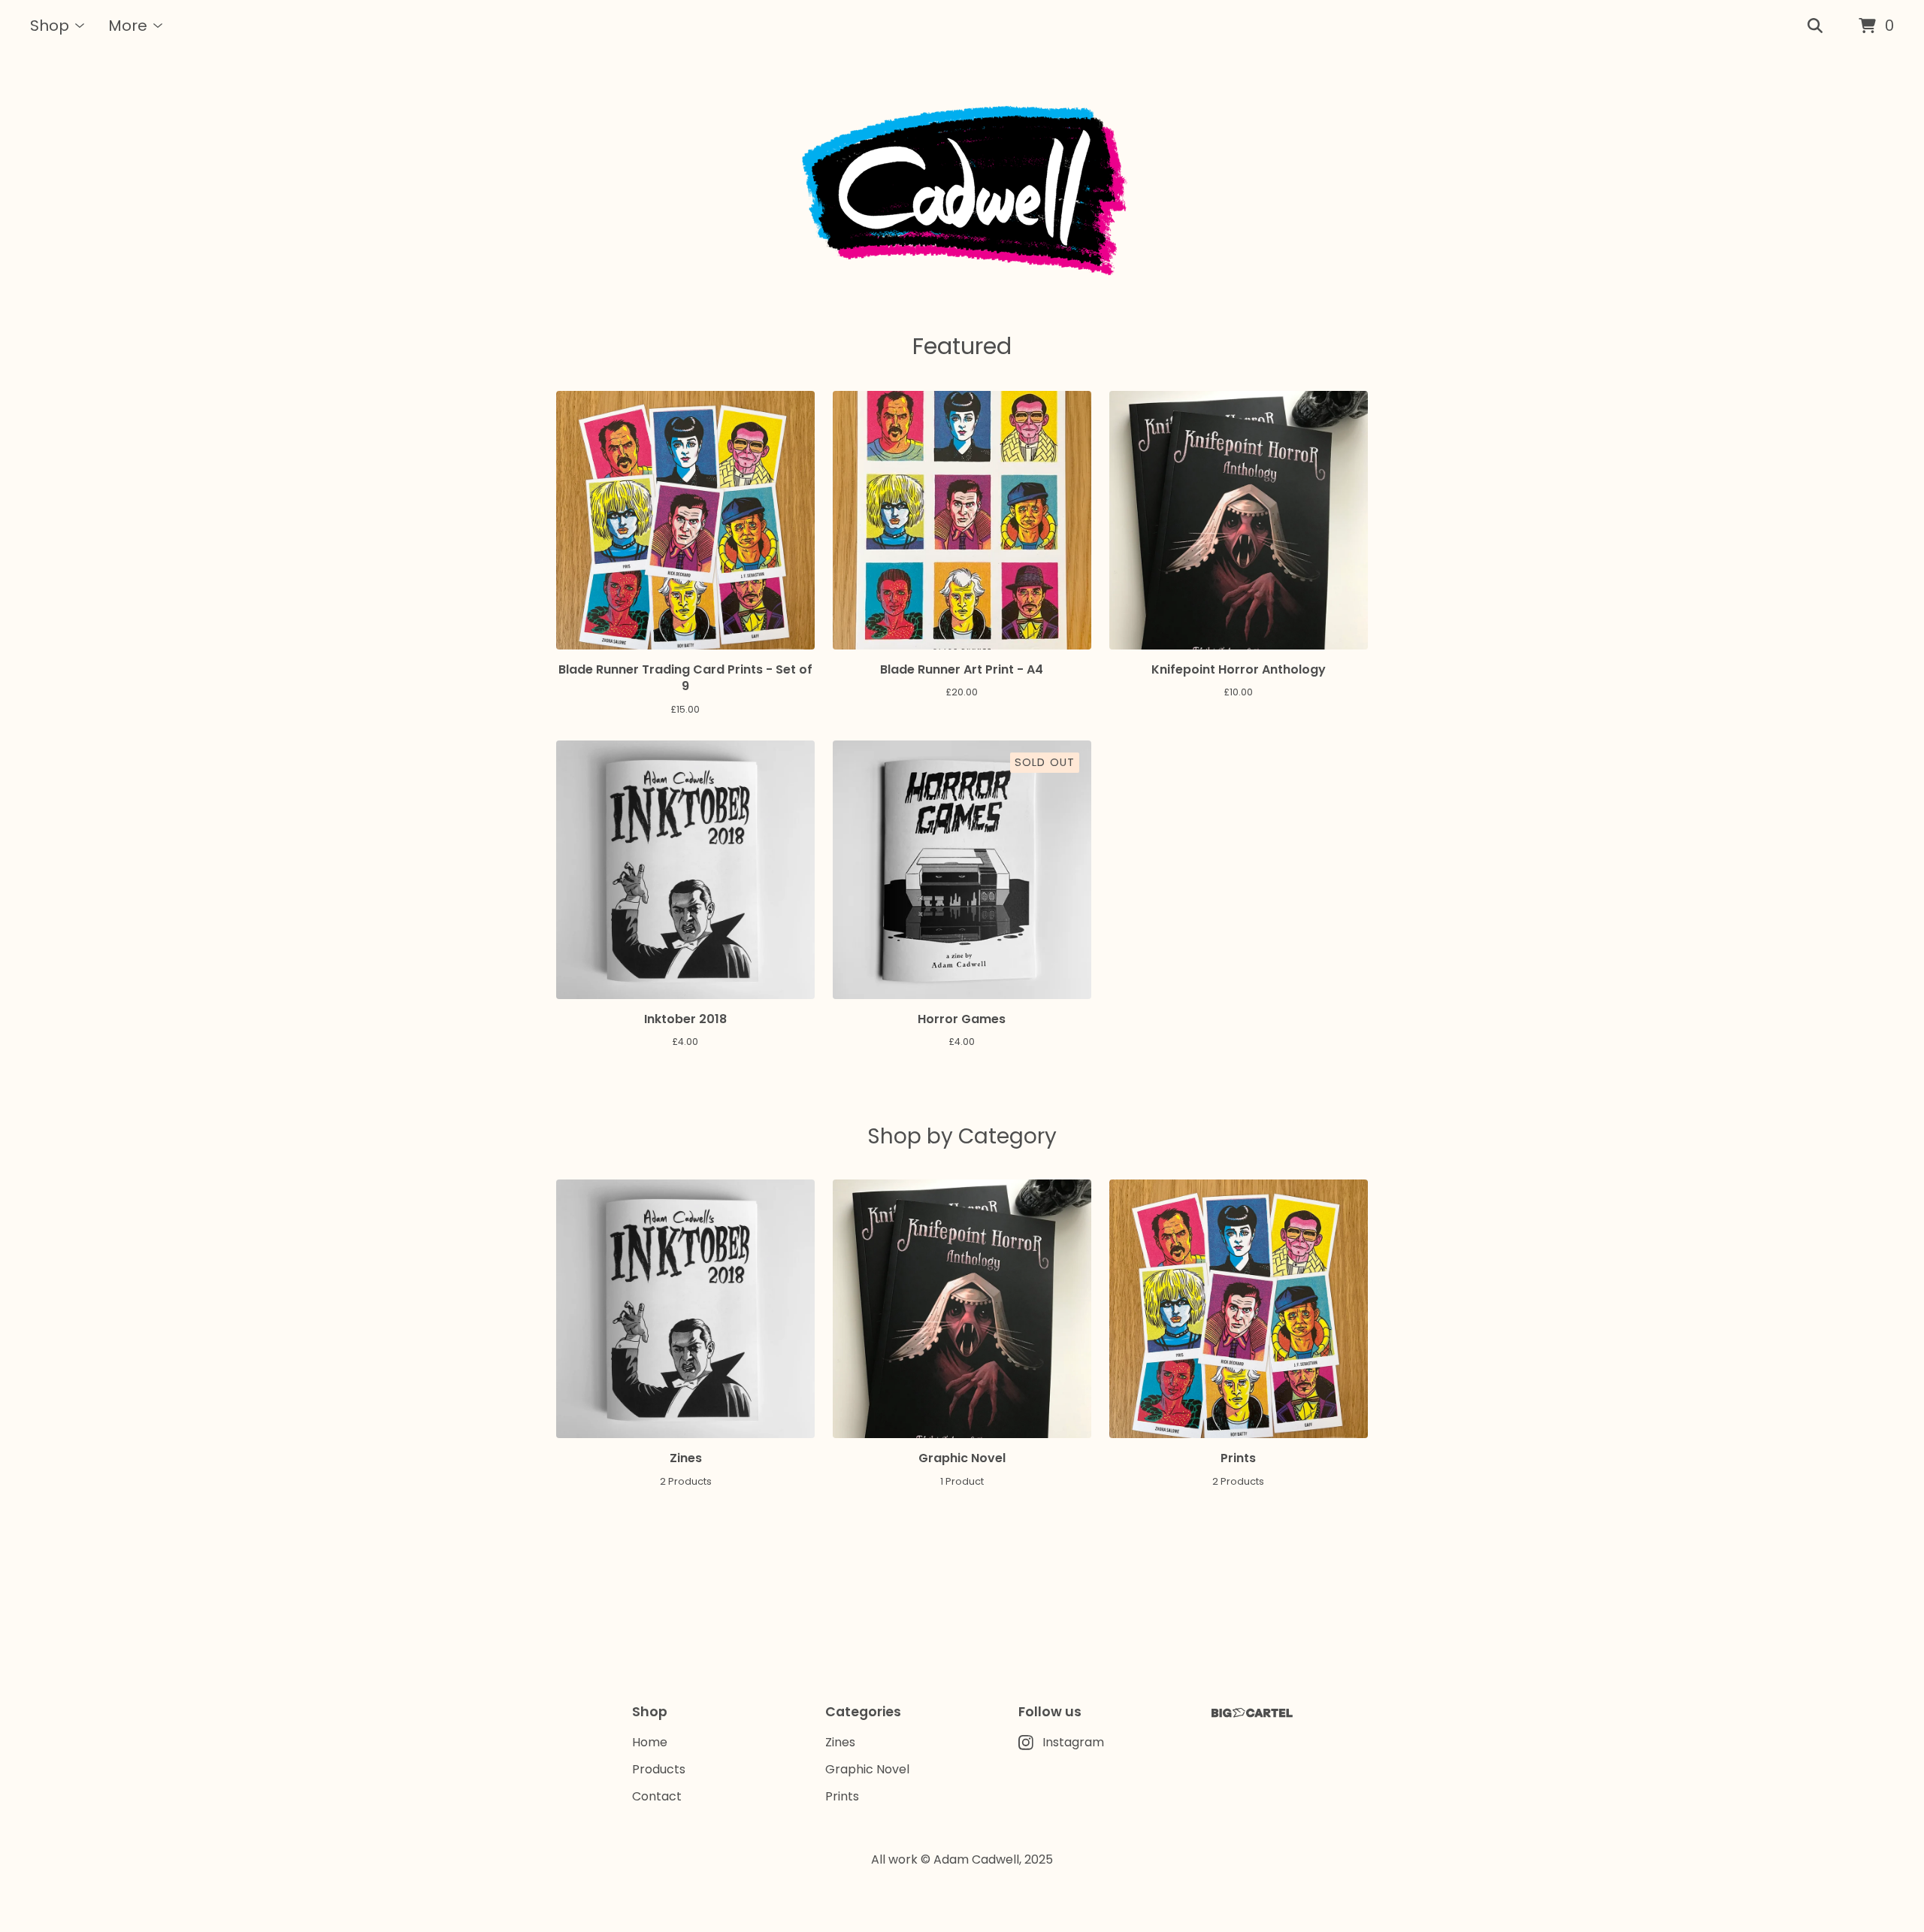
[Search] (1815, 26)
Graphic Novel (867, 1769)
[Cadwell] (962, 191)
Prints (842, 1796)
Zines (840, 1742)
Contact (657, 1796)
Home (650, 1742)
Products (659, 1769)
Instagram (1073, 1742)
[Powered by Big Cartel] (1252, 1713)
